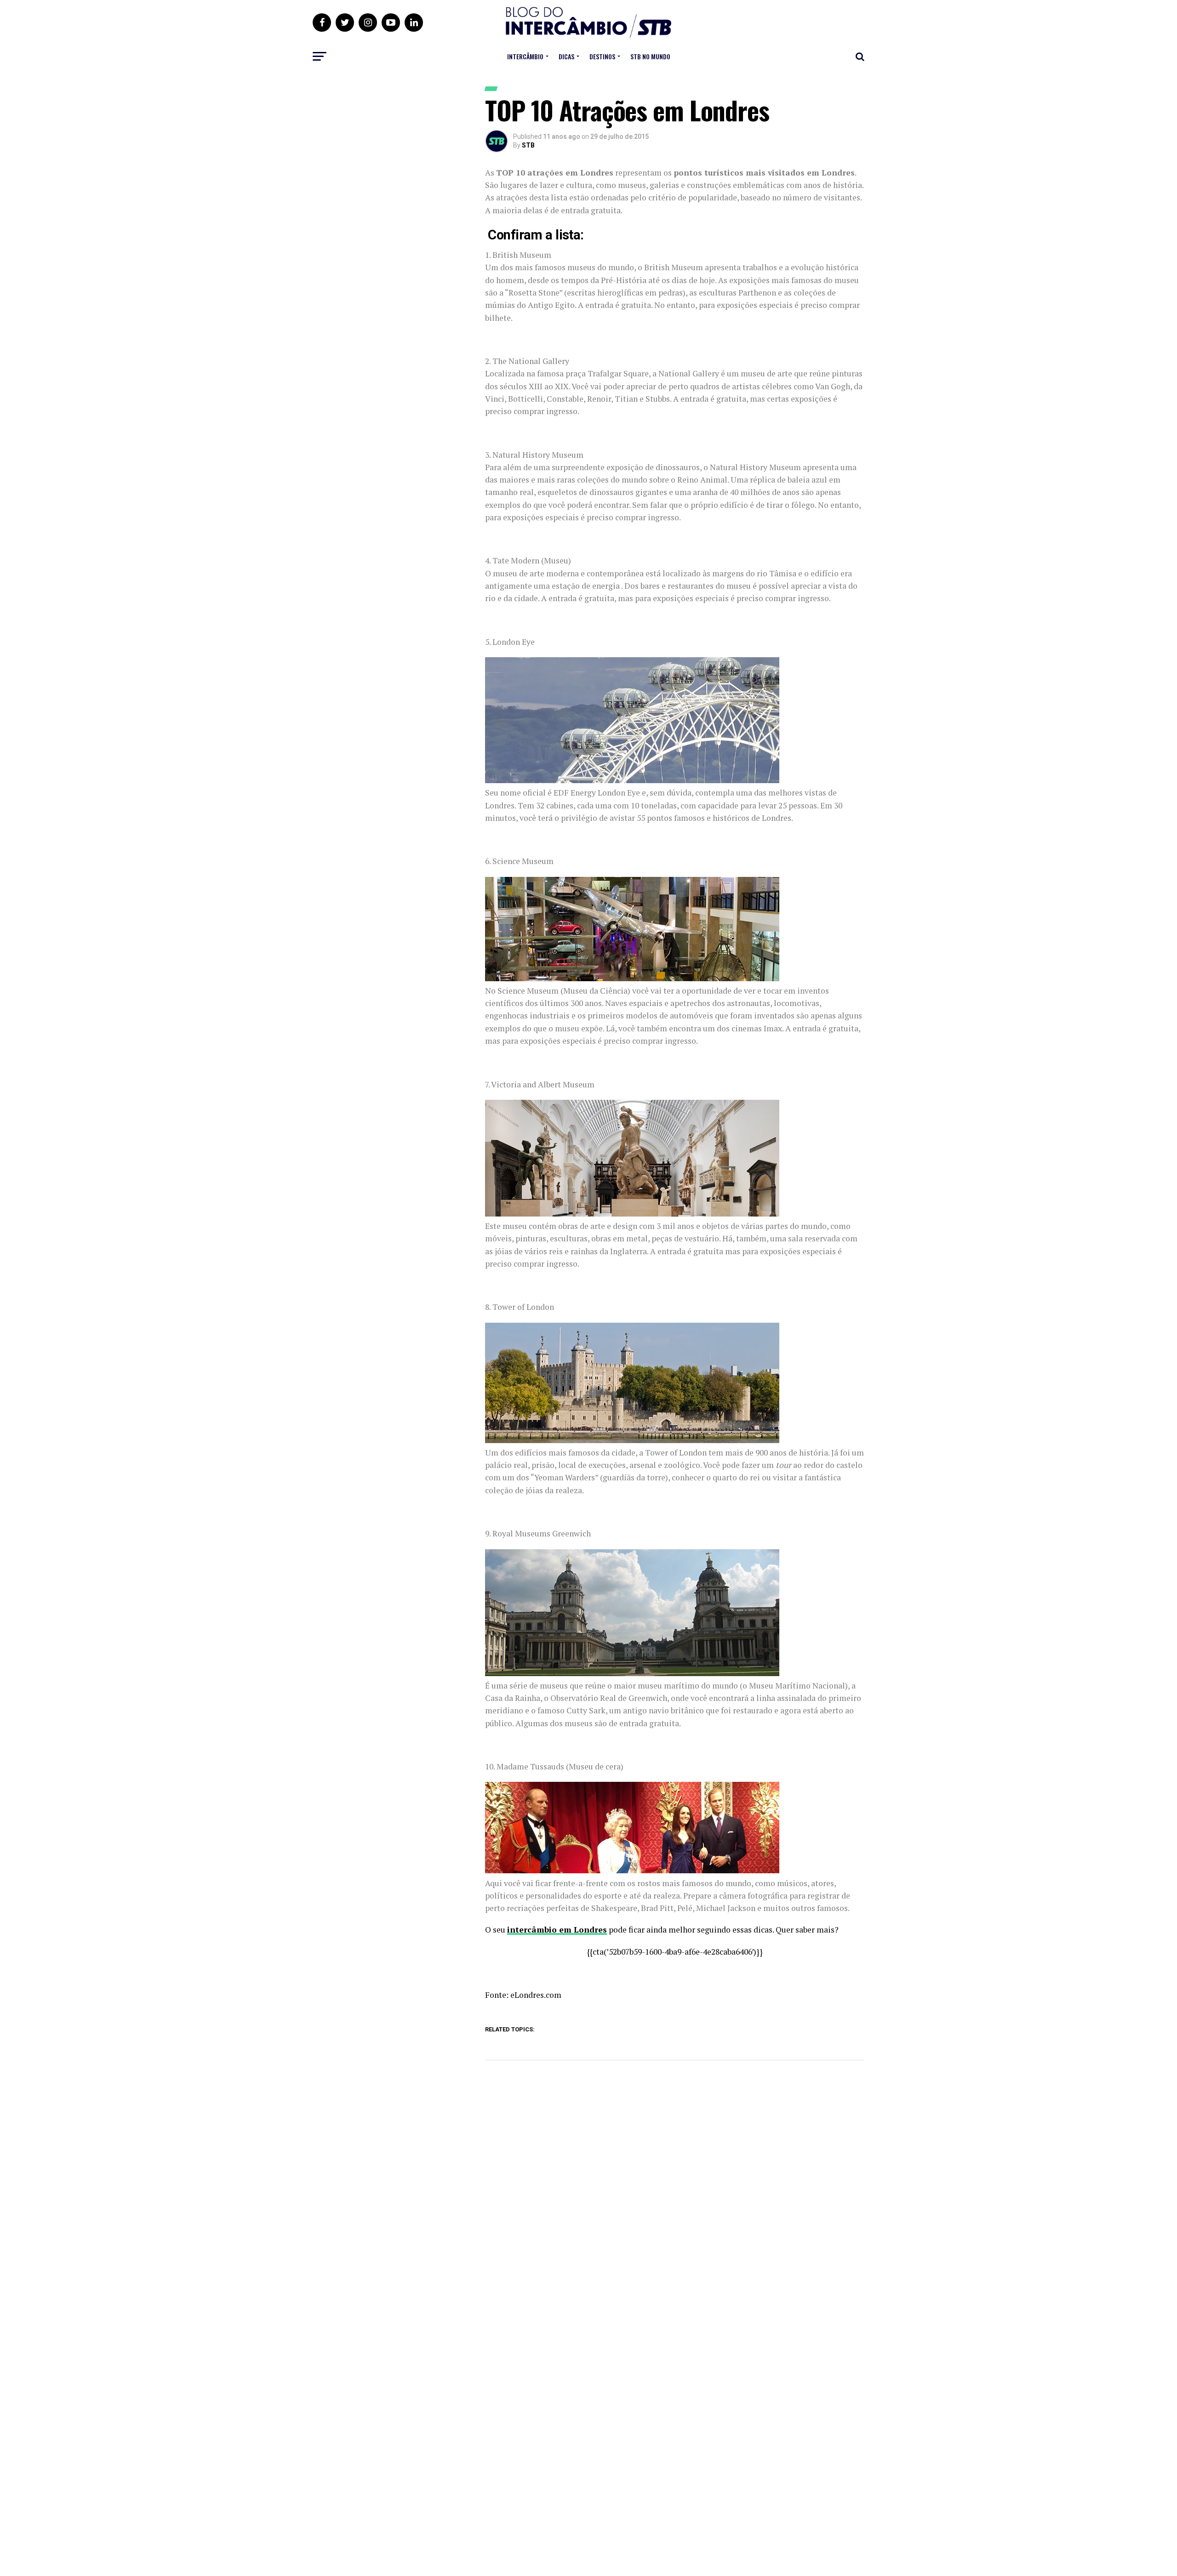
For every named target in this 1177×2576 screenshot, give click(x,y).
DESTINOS (602, 56)
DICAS (566, 56)
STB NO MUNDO (650, 56)
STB (528, 145)
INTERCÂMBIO (525, 56)
